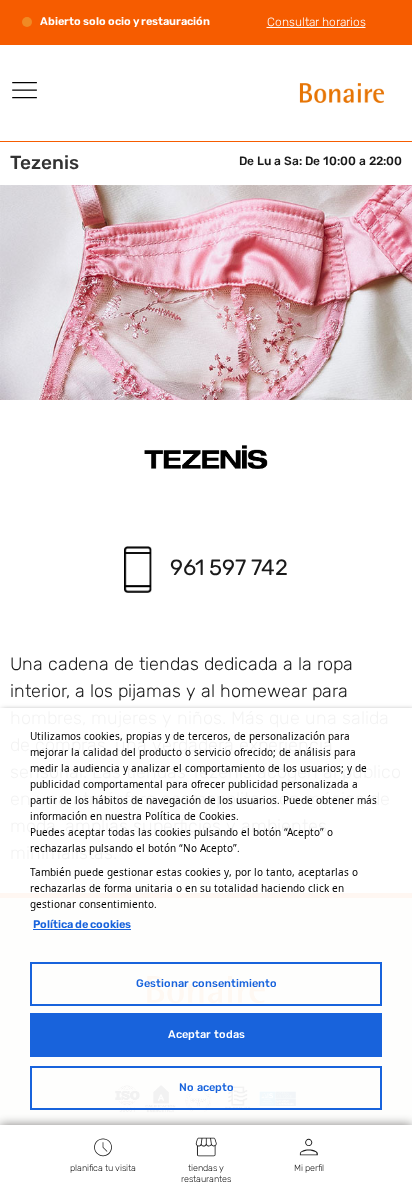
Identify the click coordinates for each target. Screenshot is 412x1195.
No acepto (206, 1087)
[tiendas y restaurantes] (206, 1146)
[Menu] (25, 90)
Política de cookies (82, 924)
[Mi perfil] (309, 1146)
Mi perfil (309, 1168)
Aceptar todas (206, 1034)
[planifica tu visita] (103, 1146)
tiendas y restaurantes (206, 1173)
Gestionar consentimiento (206, 983)
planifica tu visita (103, 1168)
